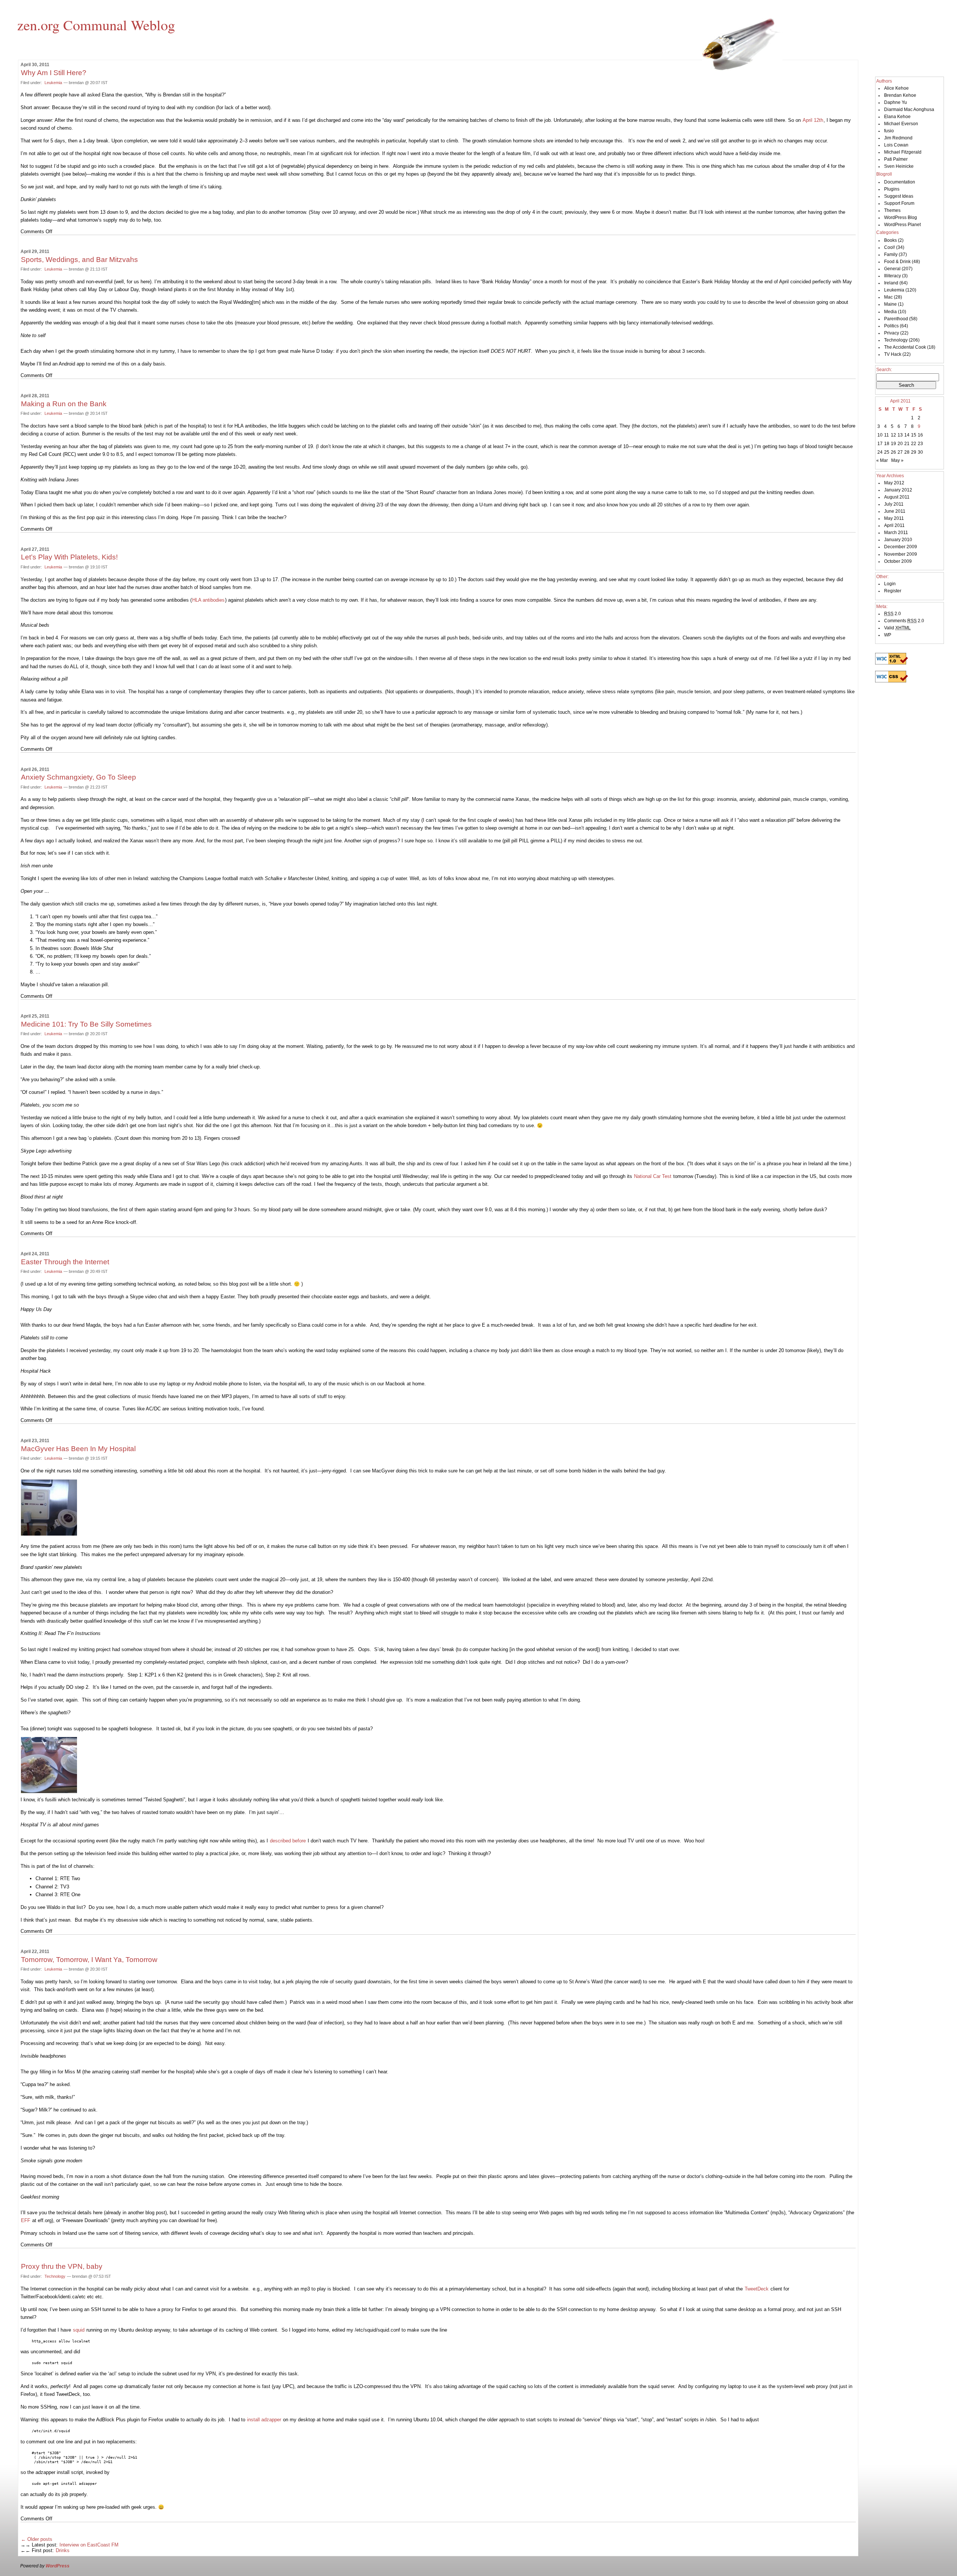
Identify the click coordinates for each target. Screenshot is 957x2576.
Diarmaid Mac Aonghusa (909, 109)
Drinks (63, 2550)
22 (914, 444)
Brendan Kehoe (900, 95)
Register (893, 591)
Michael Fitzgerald (903, 152)
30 (920, 452)
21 (907, 444)
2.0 (893, 614)
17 (880, 444)
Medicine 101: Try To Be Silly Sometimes (86, 1024)
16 (920, 435)
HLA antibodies (208, 600)
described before (288, 1841)
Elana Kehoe (897, 117)
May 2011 (894, 518)
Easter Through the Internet (65, 1262)
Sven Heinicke (899, 166)
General (892, 269)
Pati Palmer (896, 159)
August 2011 (897, 497)
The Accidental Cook (905, 347)
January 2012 (898, 490)
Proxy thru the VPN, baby (62, 2266)
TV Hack (893, 354)
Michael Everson (901, 124)
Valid (897, 628)
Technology (55, 2276)
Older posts (37, 2539)
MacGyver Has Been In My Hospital (78, 1449)
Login (890, 584)
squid (79, 2330)
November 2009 (901, 554)
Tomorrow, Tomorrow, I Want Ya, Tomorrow (89, 1960)
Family (891, 254)
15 (914, 435)
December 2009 (901, 547)
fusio (889, 131)
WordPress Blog (901, 218)
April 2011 (894, 525)
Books (890, 240)
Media (890, 312)
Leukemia (53, 83)
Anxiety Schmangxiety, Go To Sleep (79, 777)
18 (887, 444)
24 (880, 452)
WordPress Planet (902, 225)
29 (914, 452)
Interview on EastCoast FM (89, 2545)
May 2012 (894, 483)
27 (900, 452)
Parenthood (896, 319)
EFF (26, 2220)
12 (893, 435)
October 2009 (898, 561)
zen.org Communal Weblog (96, 25)
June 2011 (895, 511)
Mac (888, 297)
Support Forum (899, 203)
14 (907, 435)
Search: (884, 370)
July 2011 (894, 504)
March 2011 (896, 533)
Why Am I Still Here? (54, 73)
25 (887, 452)
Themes (892, 210)
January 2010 (898, 540)
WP (888, 635)
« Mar (882, 460)
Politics (891, 326)
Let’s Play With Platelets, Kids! (69, 557)
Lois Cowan (896, 145)
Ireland (891, 283)
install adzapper (264, 2420)
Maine (890, 304)
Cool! (890, 247)
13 (900, 435)
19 (893, 444)
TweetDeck (757, 2289)
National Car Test (653, 1176)
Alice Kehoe (896, 88)
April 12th (813, 120)
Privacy (892, 333)
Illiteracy (893, 276)
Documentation (900, 182)
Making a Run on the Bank (64, 404)
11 (887, 435)
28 (907, 452)
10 (880, 435)
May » (897, 460)
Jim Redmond (898, 138)
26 (893, 452)
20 (900, 444)
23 (920, 444)
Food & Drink (897, 262)
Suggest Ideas (899, 196)
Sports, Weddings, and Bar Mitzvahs (79, 260)
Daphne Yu (896, 102)
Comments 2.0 (904, 621)
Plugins (892, 189)
